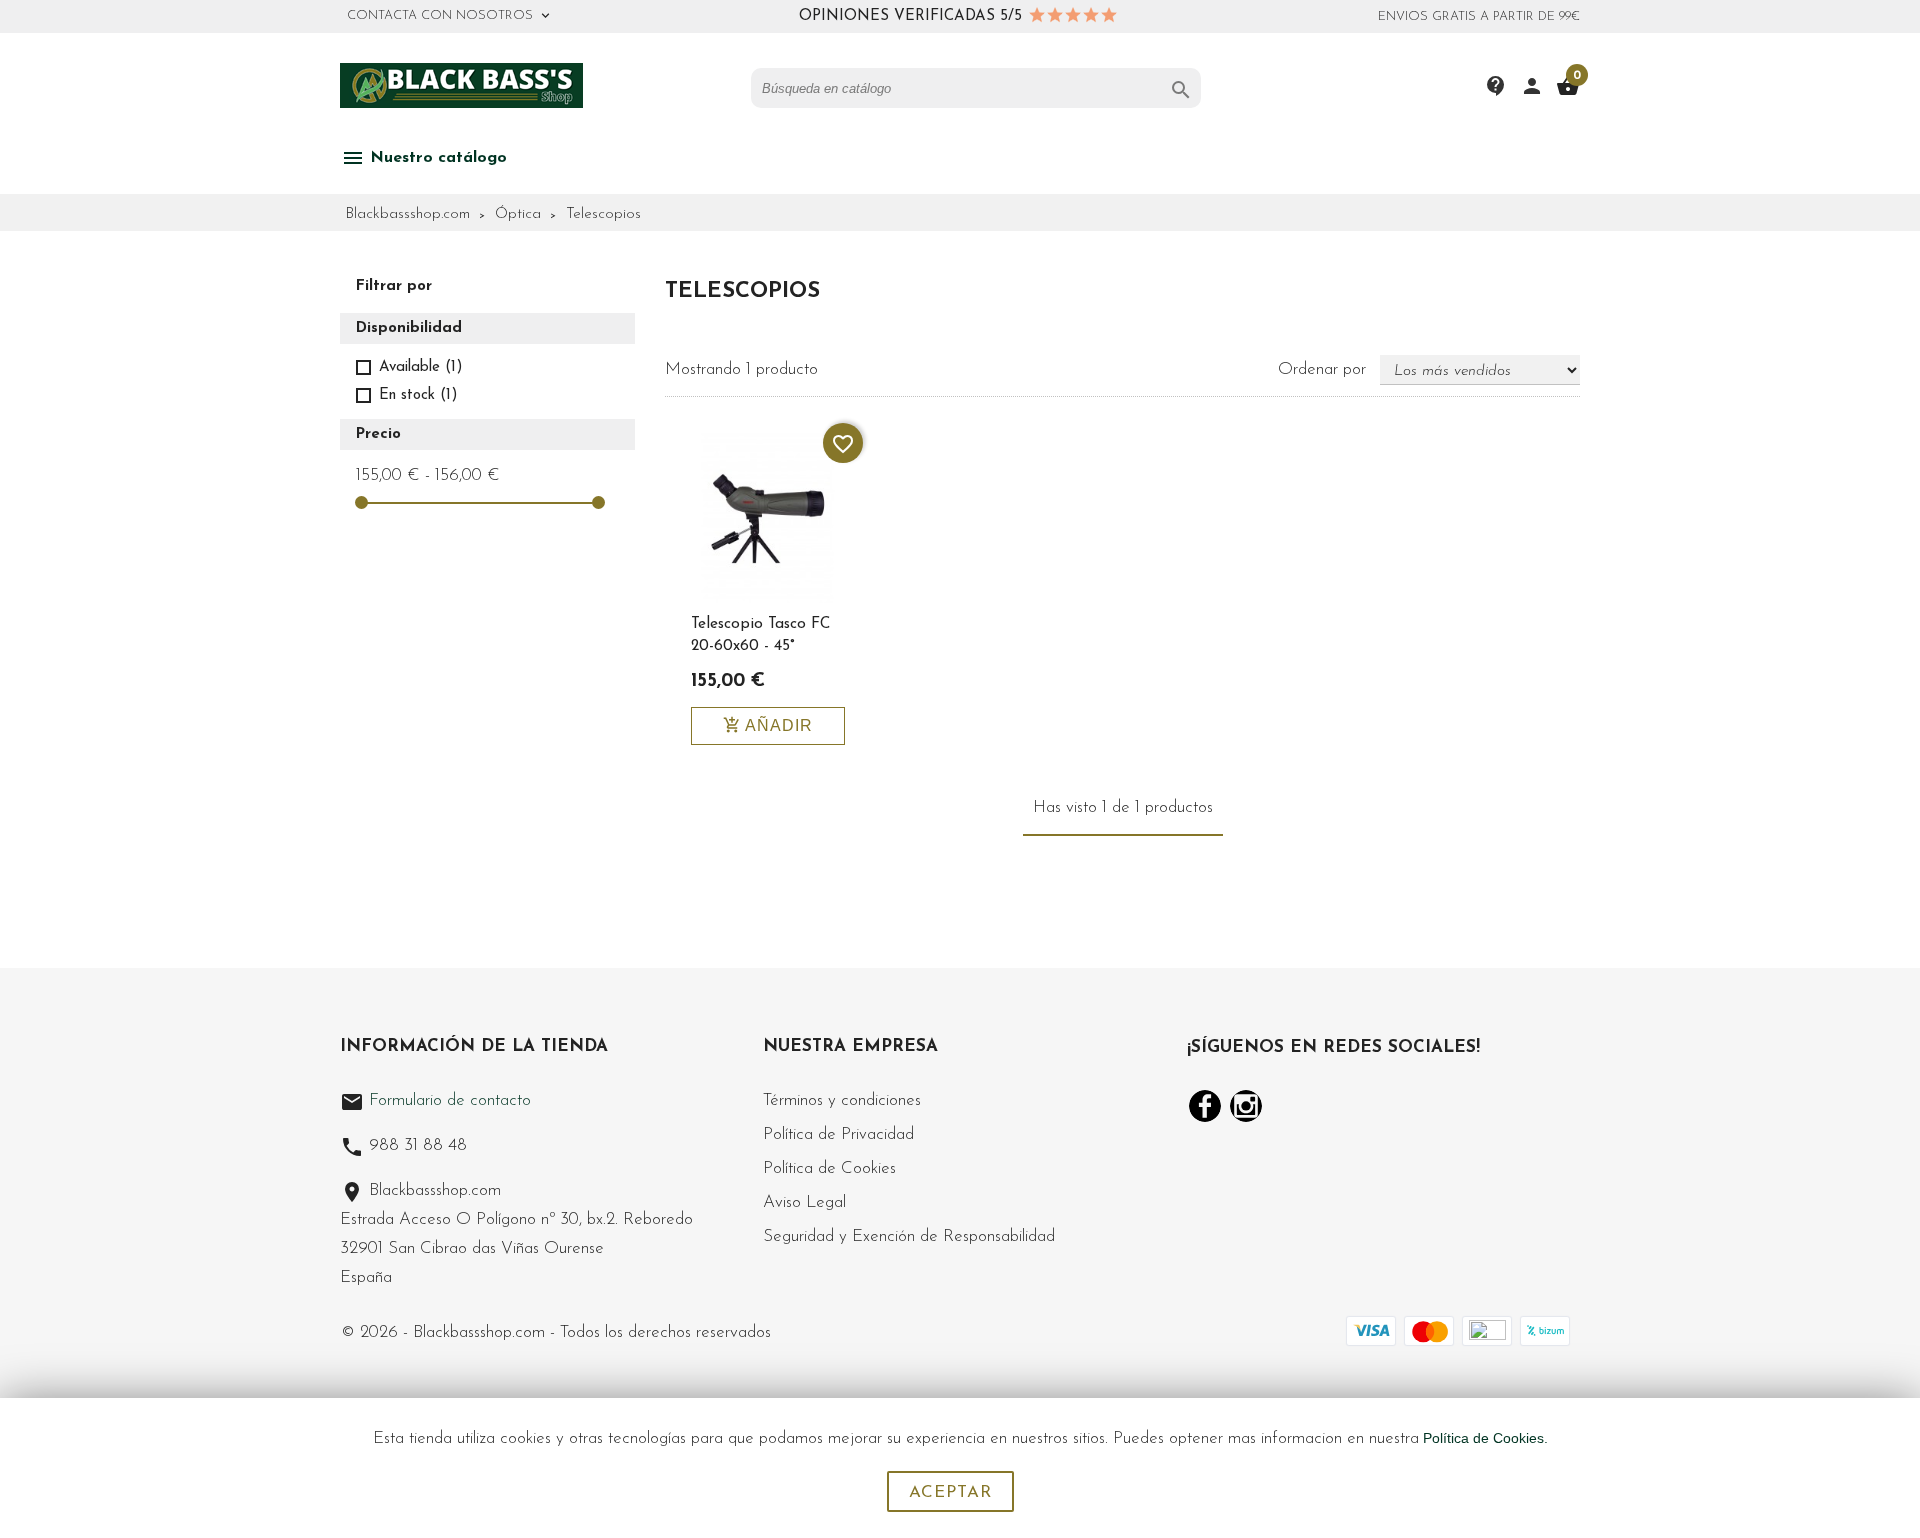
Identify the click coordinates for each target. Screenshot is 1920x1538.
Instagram (1246, 1106)
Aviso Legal (804, 1202)
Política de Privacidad (838, 1134)
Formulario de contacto (435, 1100)
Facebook (1205, 1106)
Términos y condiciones (842, 1100)
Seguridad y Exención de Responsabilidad (909, 1236)
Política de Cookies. (1485, 1438)
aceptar (950, 1492)
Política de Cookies (829, 1168)
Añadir (768, 725)
